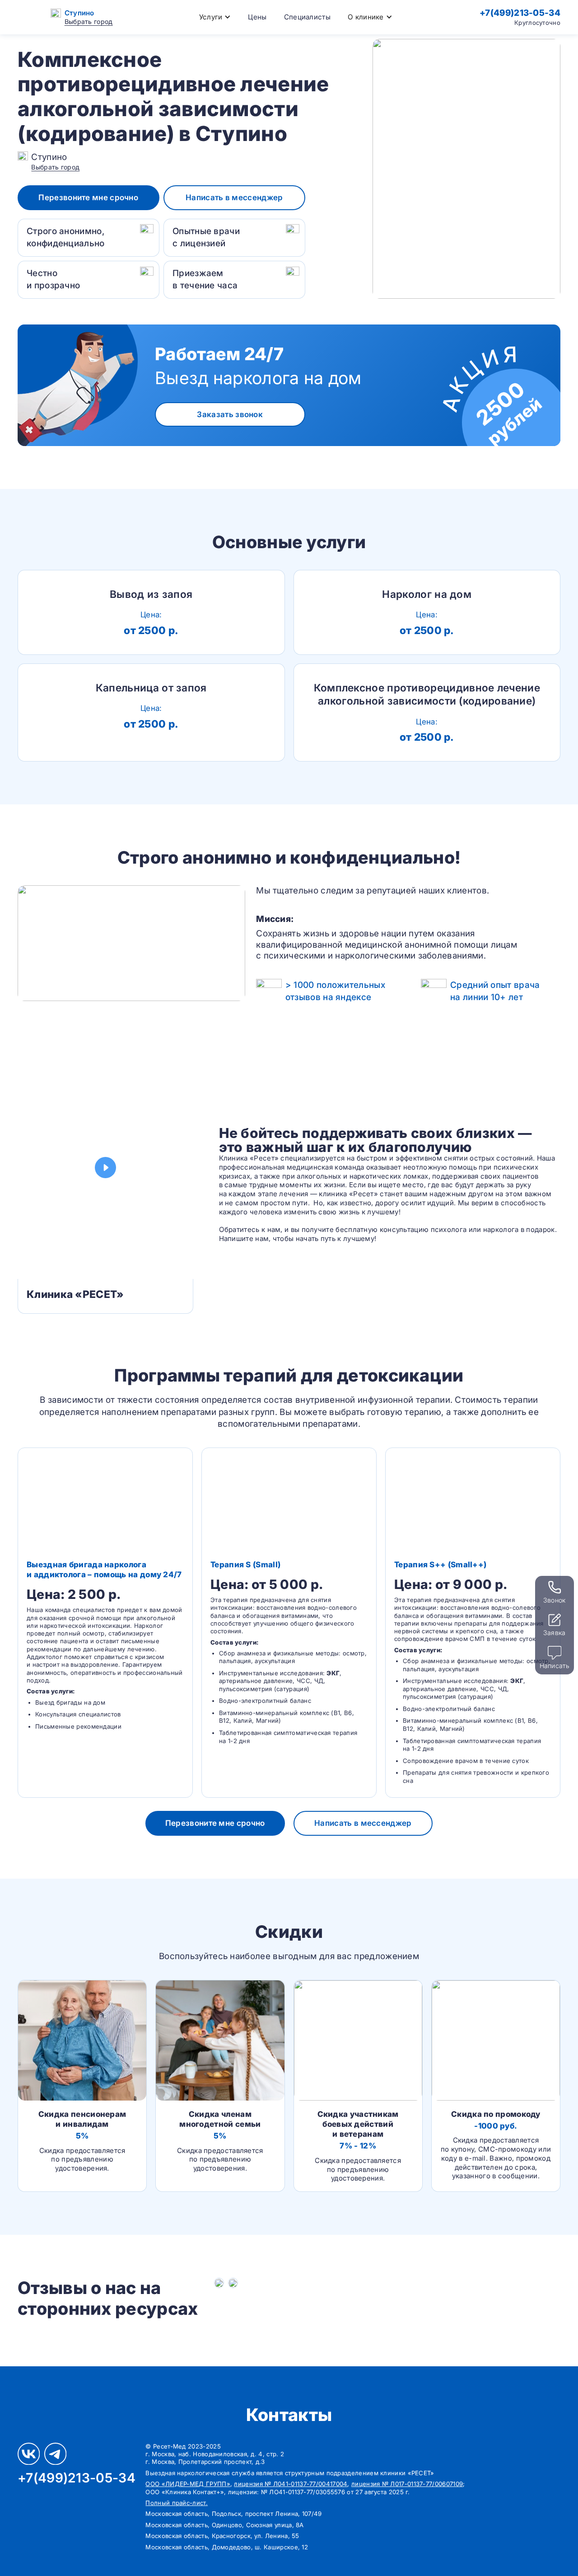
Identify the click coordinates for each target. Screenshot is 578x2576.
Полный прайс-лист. (176, 2503)
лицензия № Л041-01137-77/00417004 (291, 2484)
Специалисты (307, 17)
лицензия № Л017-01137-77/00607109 (407, 2484)
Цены (257, 17)
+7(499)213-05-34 (520, 13)
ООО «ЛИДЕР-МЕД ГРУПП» (188, 2484)
